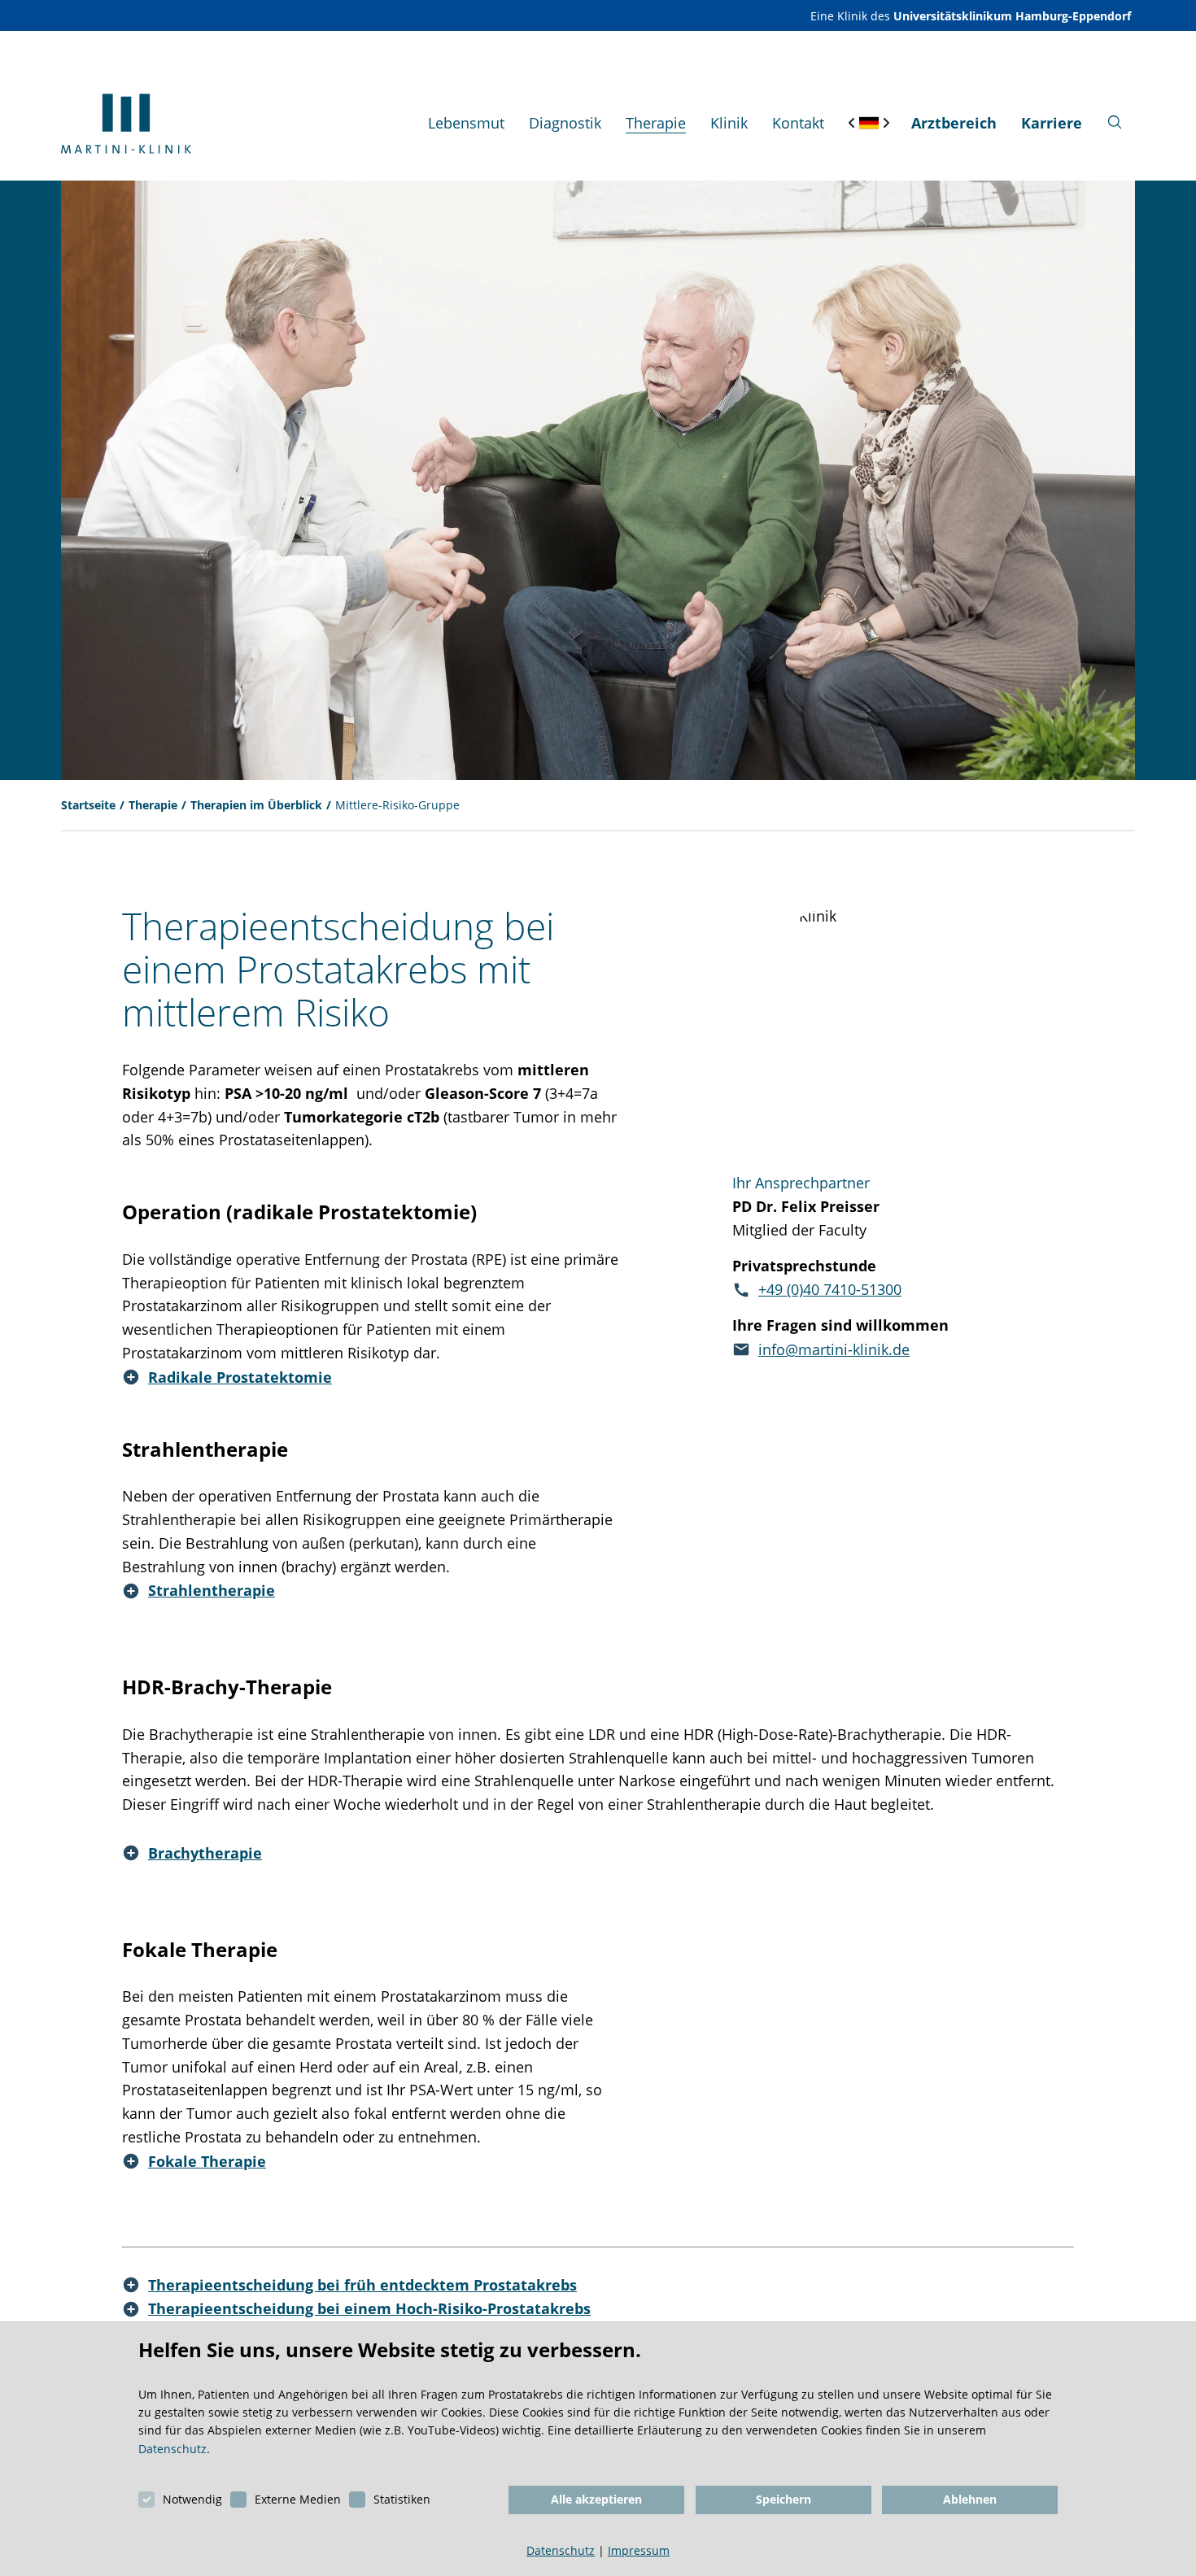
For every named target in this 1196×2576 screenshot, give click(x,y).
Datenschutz (172, 2449)
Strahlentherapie (212, 1590)
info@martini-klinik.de (834, 1349)
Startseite (88, 805)
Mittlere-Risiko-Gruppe (397, 805)
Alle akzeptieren (596, 2499)
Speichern (784, 2499)
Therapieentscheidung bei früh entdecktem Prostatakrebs (362, 2285)
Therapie (153, 805)
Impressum (639, 2550)
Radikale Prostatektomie (240, 1377)
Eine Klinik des (971, 16)
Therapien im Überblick (256, 805)
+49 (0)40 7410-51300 (830, 1289)
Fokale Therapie (207, 2161)
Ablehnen (970, 2499)
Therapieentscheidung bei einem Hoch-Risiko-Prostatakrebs (369, 2308)
